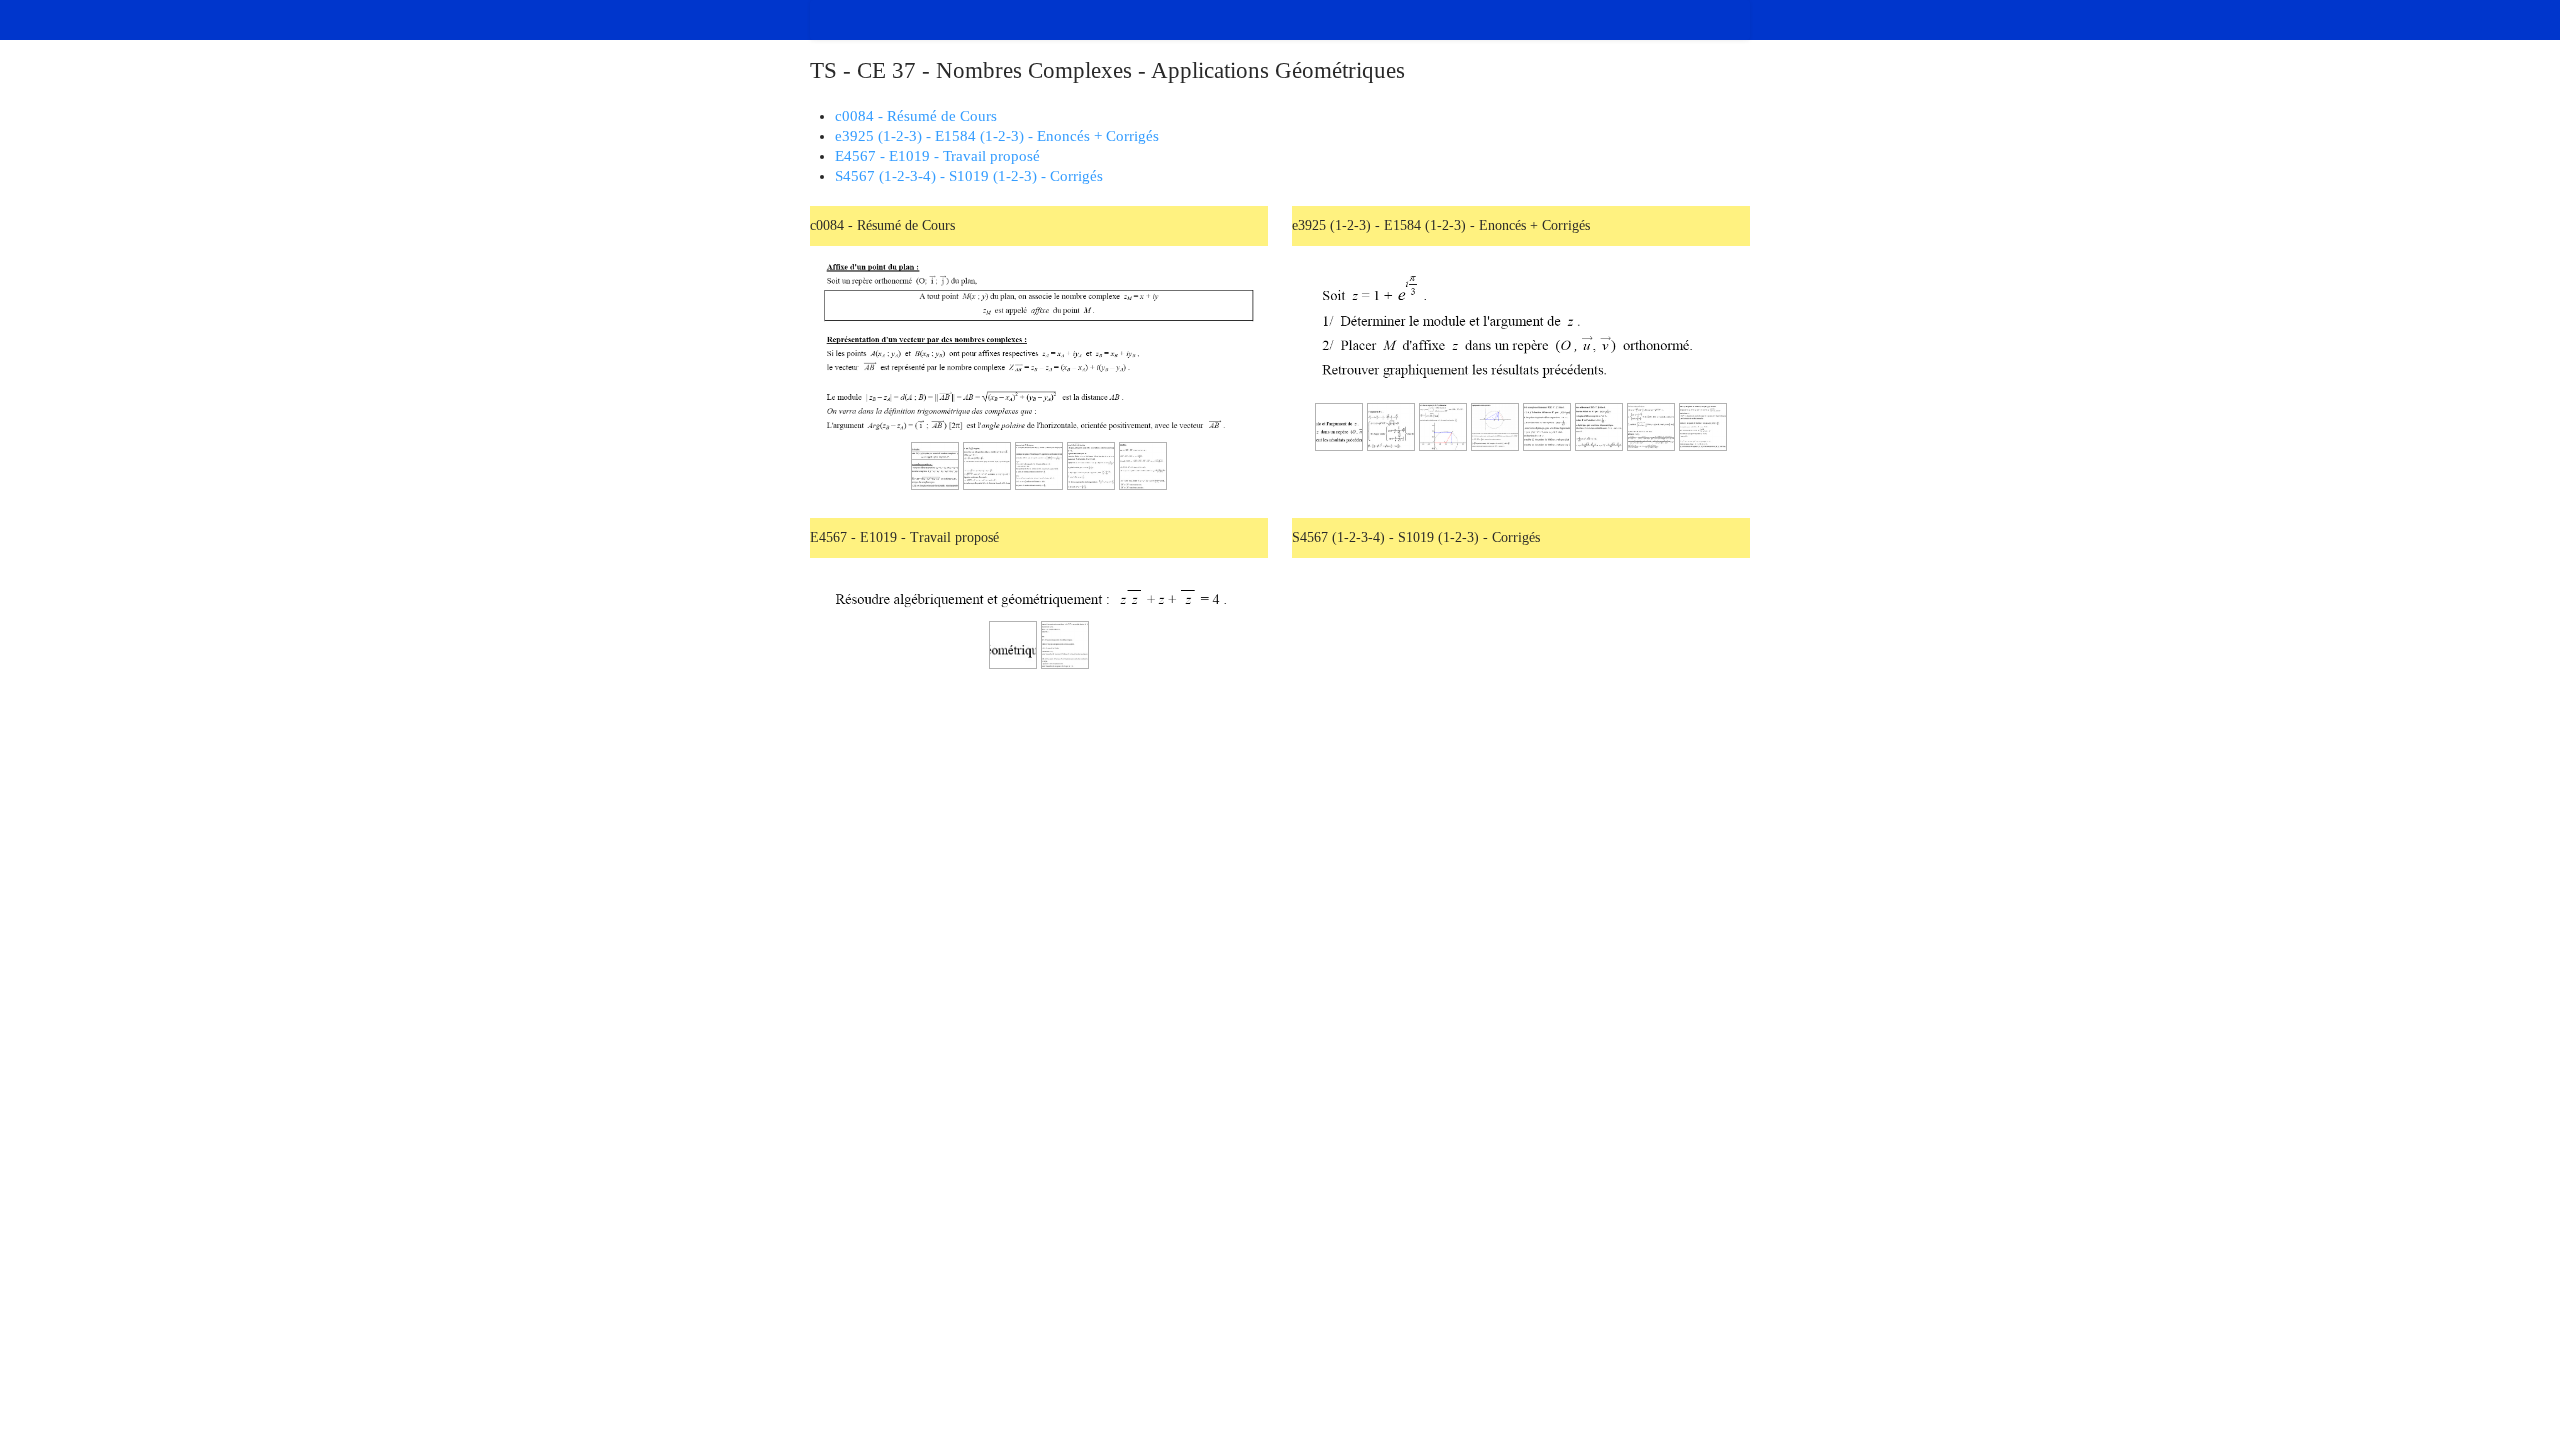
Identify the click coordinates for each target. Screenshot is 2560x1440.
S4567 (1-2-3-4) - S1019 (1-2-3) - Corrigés (969, 176)
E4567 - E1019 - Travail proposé (937, 156)
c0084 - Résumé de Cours (916, 116)
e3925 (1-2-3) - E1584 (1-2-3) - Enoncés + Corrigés (997, 136)
